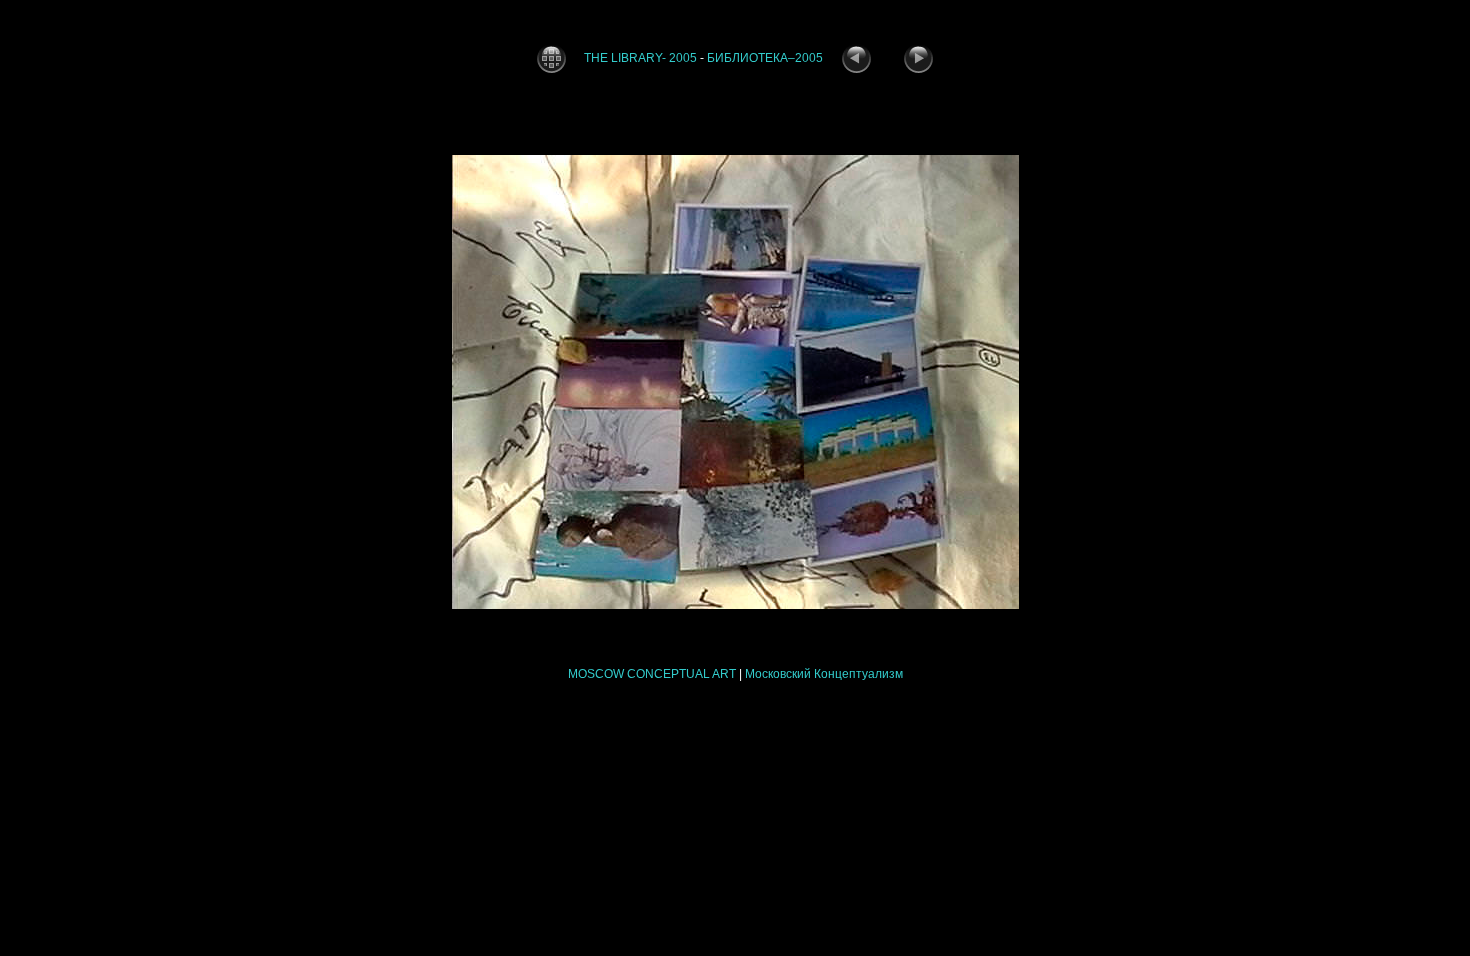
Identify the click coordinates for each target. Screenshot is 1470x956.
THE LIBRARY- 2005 (640, 58)
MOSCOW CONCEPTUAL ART (652, 674)
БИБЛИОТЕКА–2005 (765, 58)
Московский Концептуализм (824, 674)
